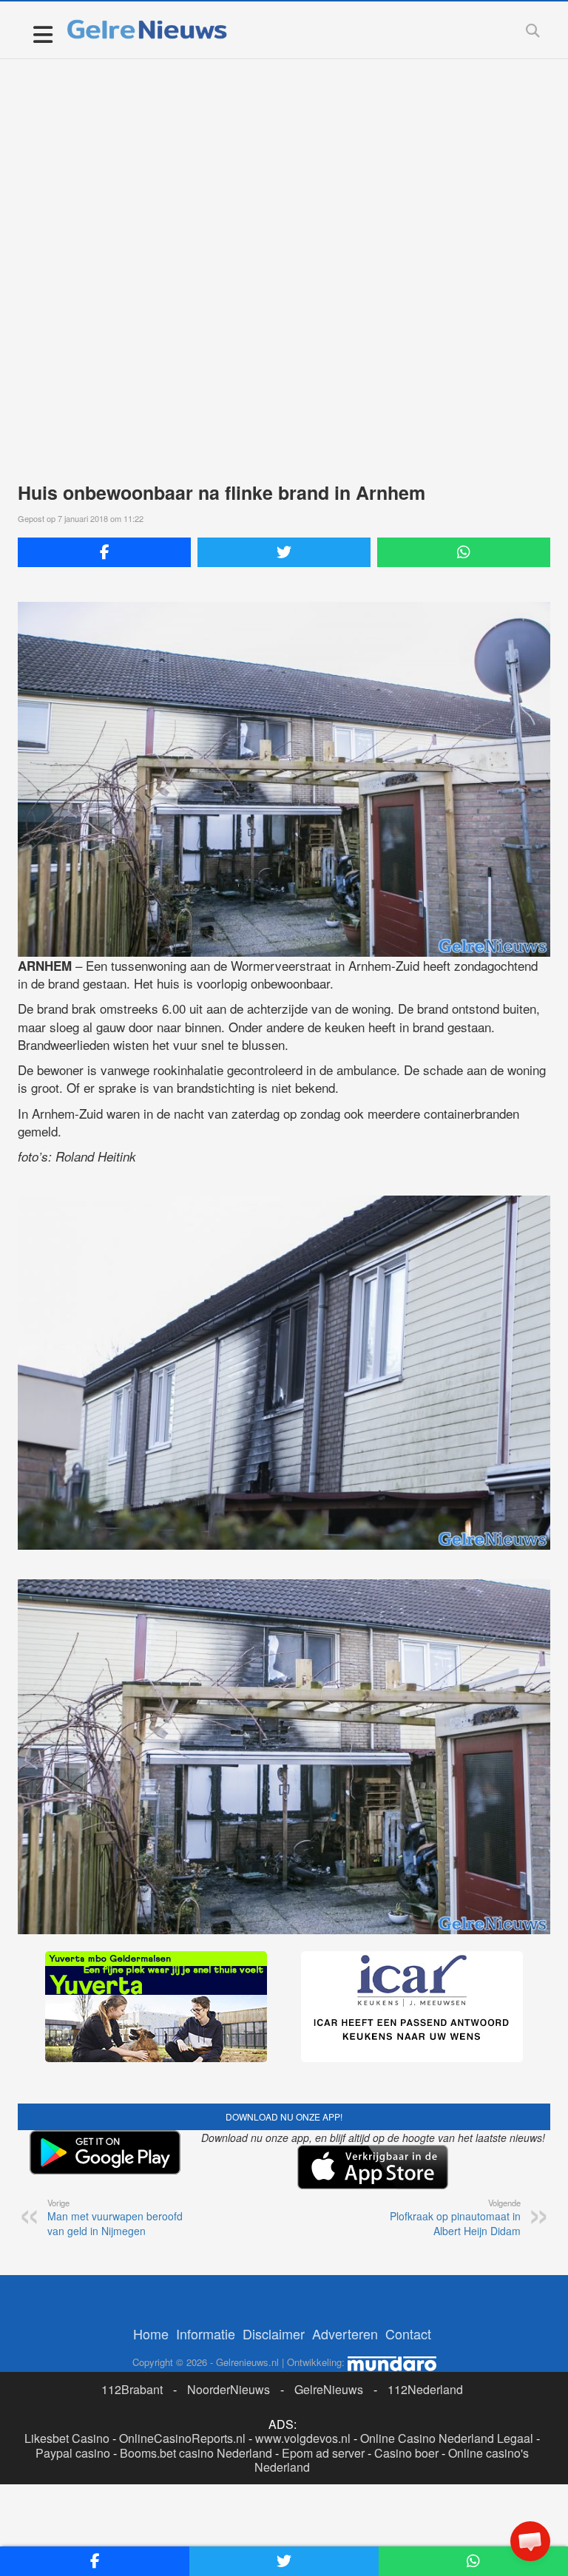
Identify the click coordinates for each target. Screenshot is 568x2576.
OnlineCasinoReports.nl (182, 2438)
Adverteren (345, 2333)
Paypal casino (73, 2453)
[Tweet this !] (284, 552)
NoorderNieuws (229, 2389)
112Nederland (425, 2389)
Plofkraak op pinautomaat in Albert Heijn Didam (455, 2217)
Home (151, 2333)
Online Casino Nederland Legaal (447, 2438)
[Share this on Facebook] (104, 552)
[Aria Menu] (43, 34)
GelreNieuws (329, 2389)
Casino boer (406, 2453)
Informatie (206, 2333)
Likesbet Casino (67, 2438)
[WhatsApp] (464, 552)
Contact (408, 2333)
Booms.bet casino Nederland (196, 2453)
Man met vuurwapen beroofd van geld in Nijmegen (115, 2217)
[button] (530, 2541)
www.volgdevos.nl (303, 2438)
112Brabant (132, 2389)
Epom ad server (323, 2453)
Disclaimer (274, 2333)
